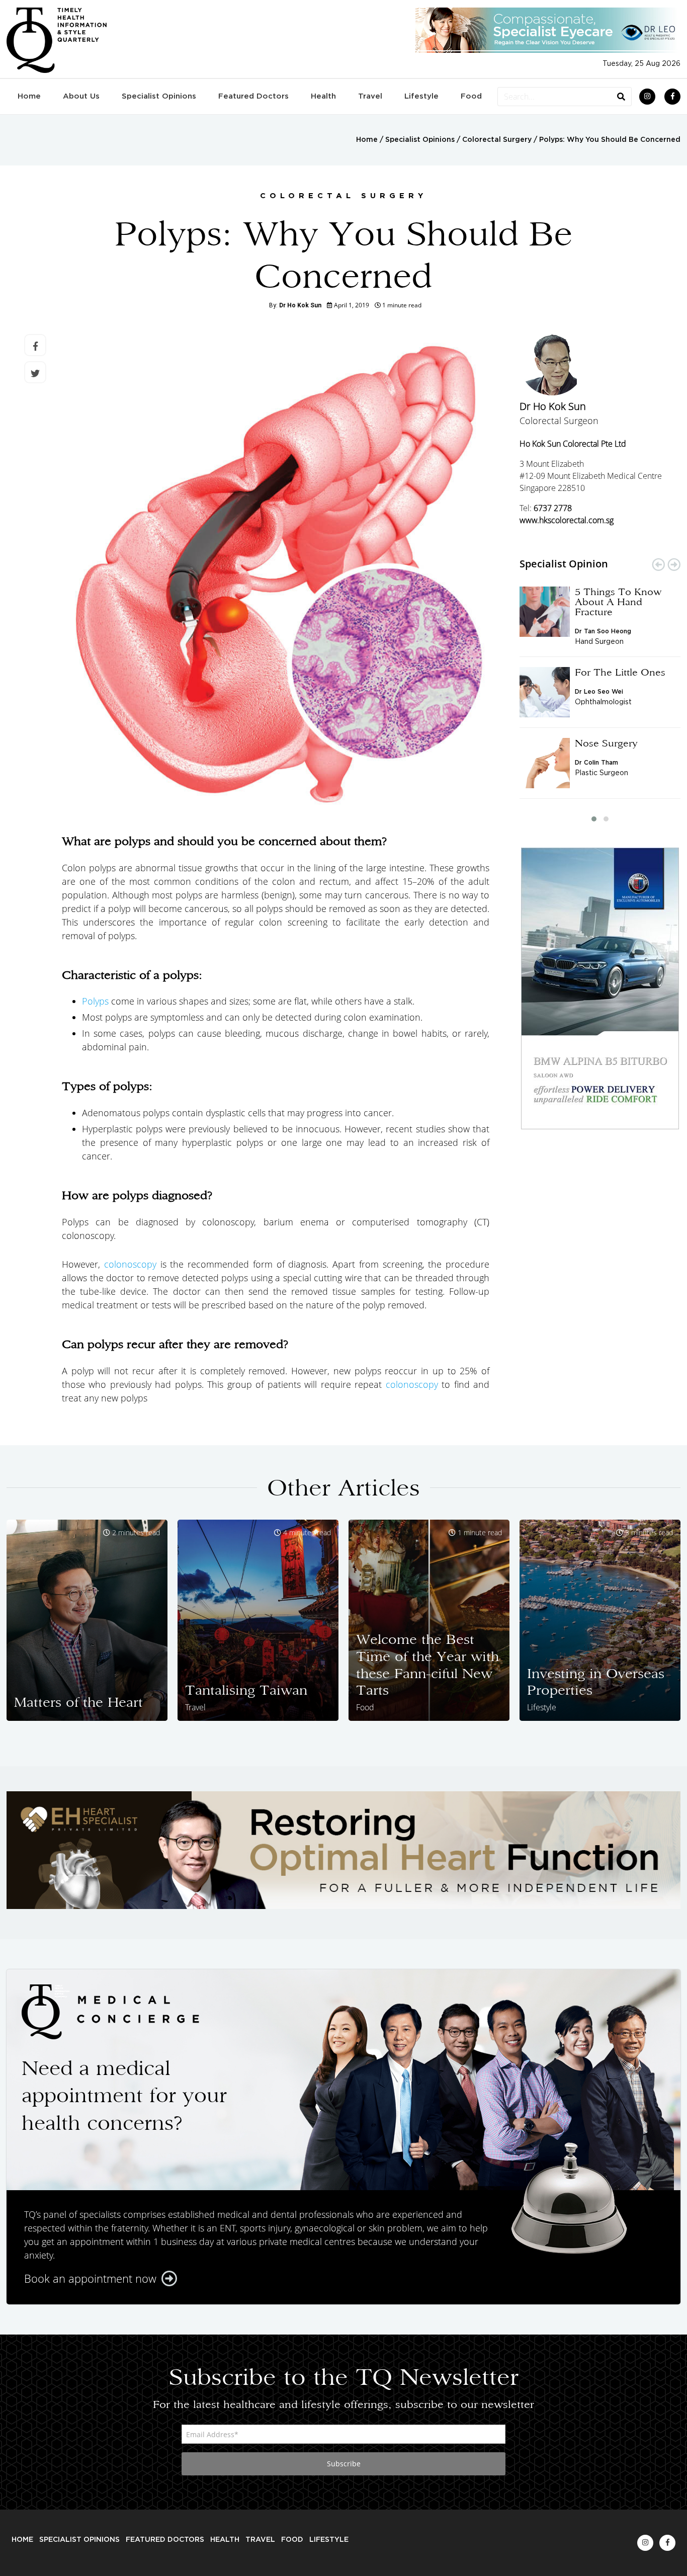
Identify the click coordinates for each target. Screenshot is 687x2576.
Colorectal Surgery (497, 140)
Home (29, 96)
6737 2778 (553, 508)
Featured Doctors (253, 96)
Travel (370, 96)
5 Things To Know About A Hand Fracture (618, 602)
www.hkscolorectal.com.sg (567, 520)
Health (323, 96)
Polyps (95, 1001)
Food (471, 96)
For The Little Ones (620, 672)
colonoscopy (130, 1264)
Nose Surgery (606, 743)
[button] (594, 819)
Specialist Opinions (159, 96)
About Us (81, 96)
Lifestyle (421, 96)
